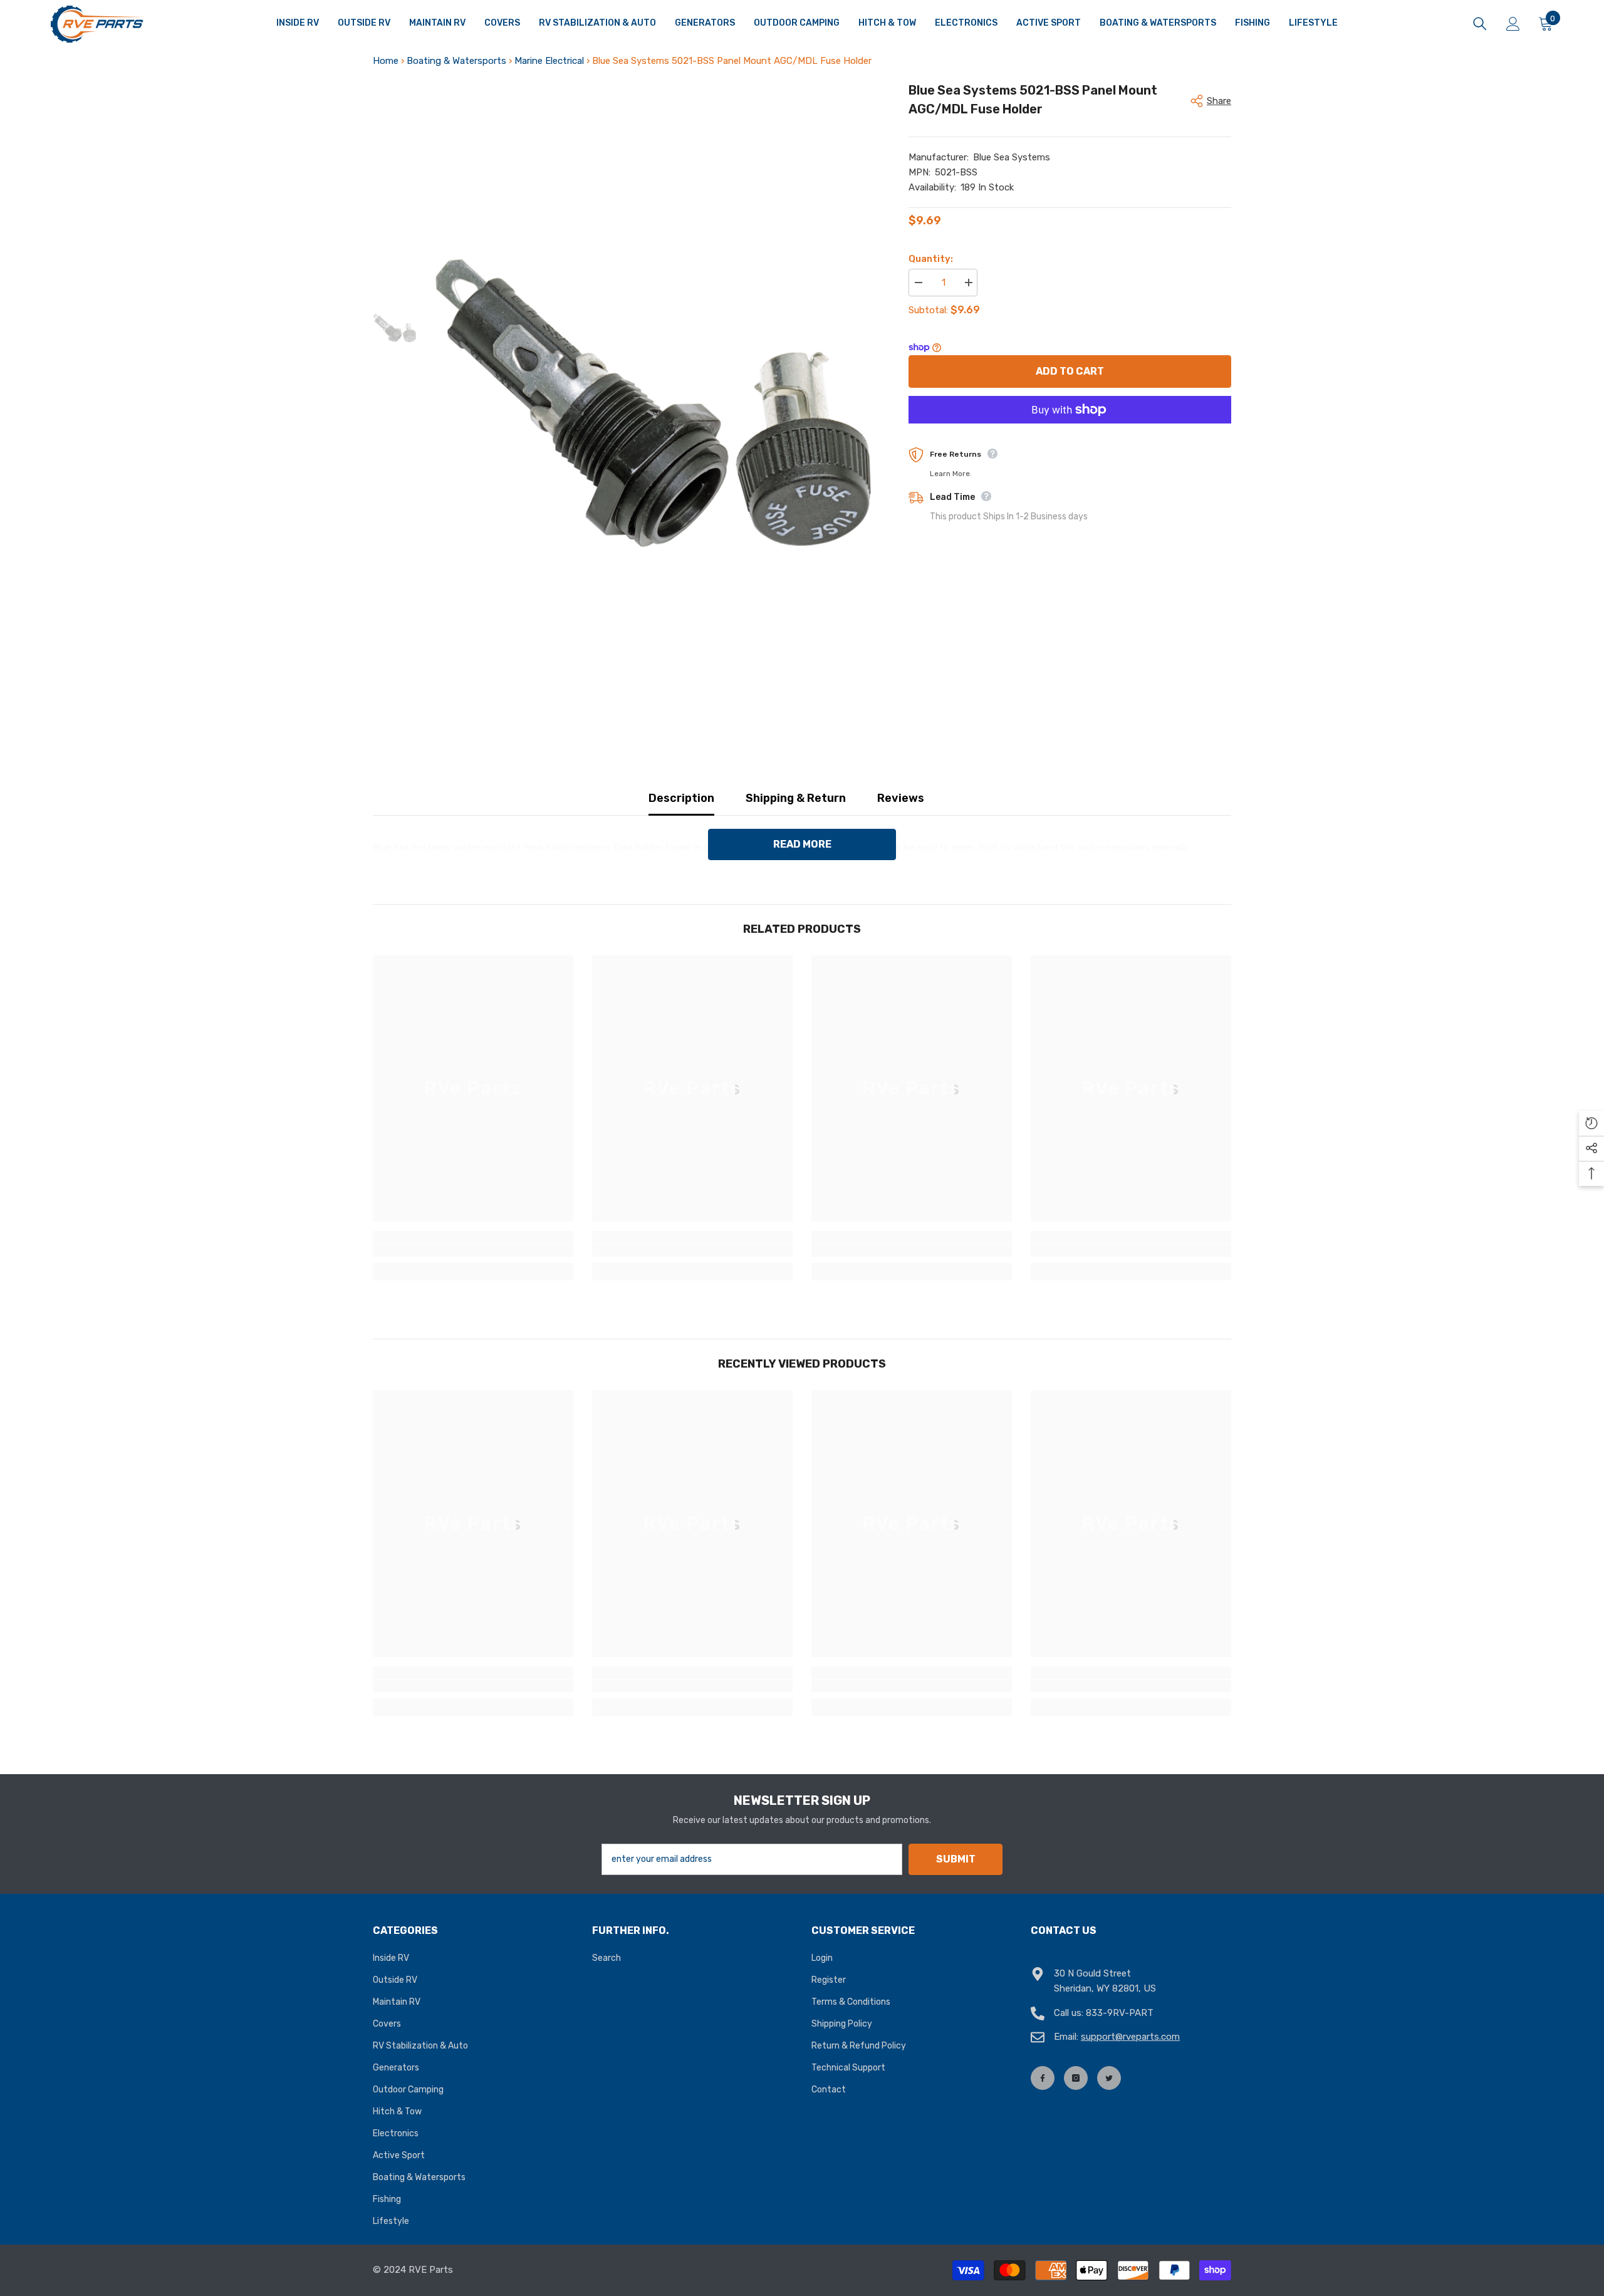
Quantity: (931, 259)
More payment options (1070, 431)
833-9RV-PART (1120, 2013)
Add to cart (1070, 371)
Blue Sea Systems (1012, 157)
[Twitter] (1109, 2078)
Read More (802, 844)
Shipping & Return (796, 798)
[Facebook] (1043, 2078)
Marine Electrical (549, 61)
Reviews (901, 798)
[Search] (1480, 24)
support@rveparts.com (1130, 2037)
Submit (956, 1859)
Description (681, 798)
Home (386, 61)
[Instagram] (1076, 2078)
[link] (473, 1250)
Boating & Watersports (456, 61)
